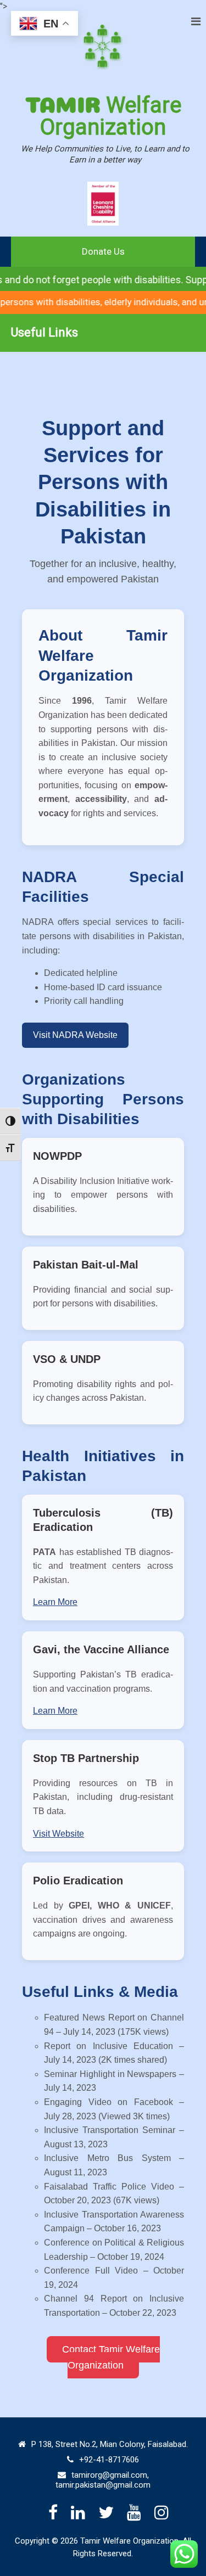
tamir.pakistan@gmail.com (103, 2485)
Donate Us (103, 251)
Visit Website (59, 1834)
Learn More (55, 1602)
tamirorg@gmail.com (109, 2475)
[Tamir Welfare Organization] (103, 47)
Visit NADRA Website (75, 1035)
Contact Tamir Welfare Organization (111, 2357)
